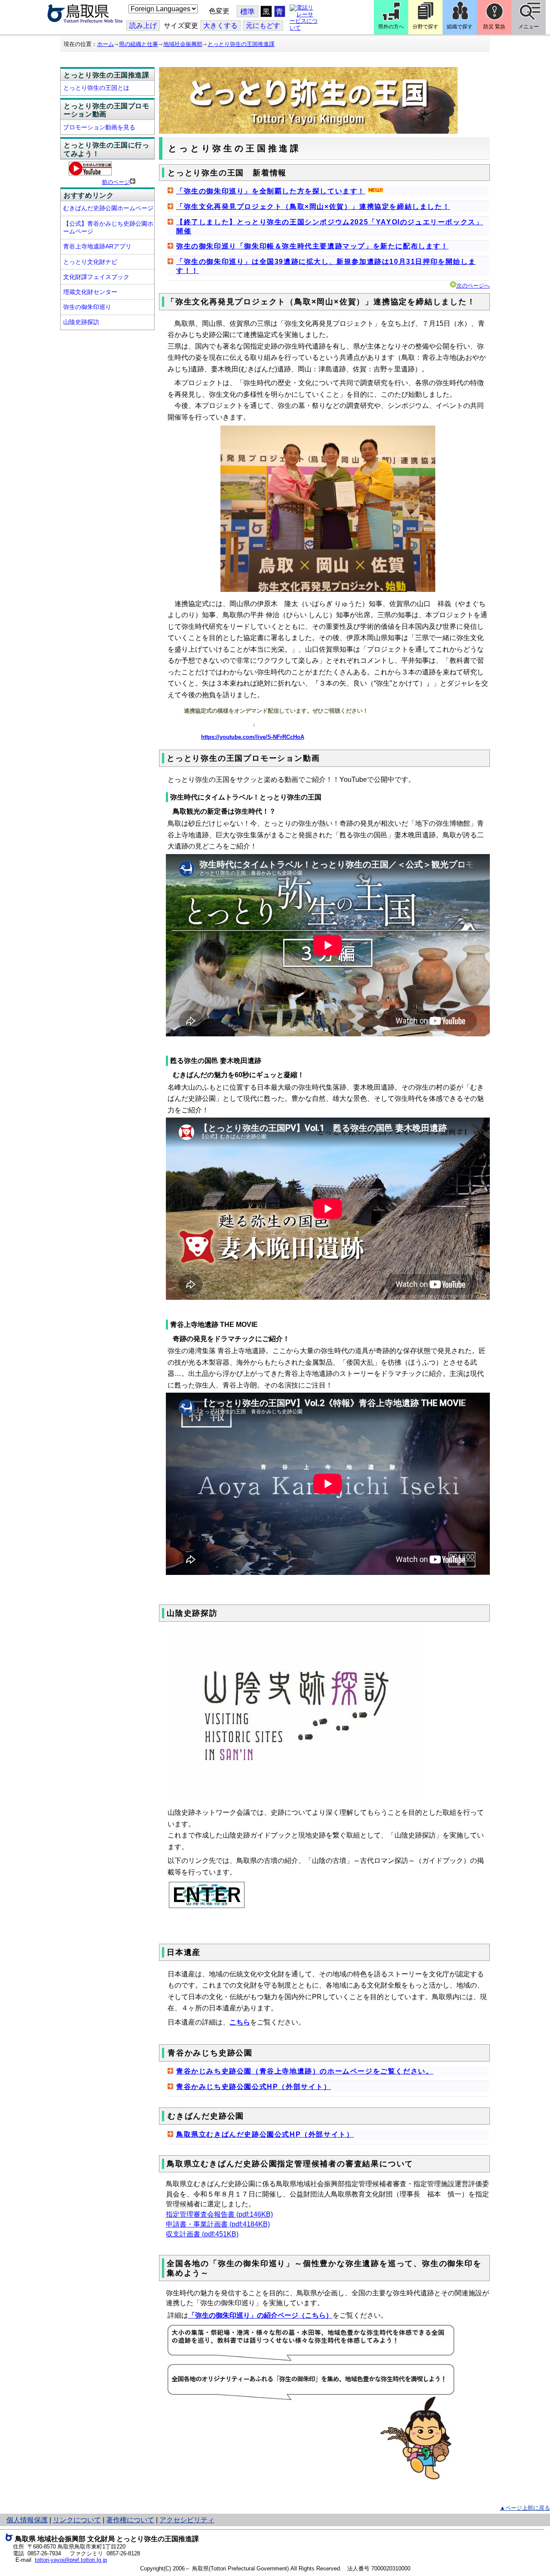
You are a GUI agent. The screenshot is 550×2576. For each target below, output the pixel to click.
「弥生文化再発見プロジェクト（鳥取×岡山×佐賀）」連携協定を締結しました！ (313, 207)
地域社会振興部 (183, 44)
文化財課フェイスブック (96, 277)
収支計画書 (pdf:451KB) (202, 2234)
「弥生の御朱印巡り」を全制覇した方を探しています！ (271, 191)
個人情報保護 (27, 2520)
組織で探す (460, 27)
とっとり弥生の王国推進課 (241, 44)
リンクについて (77, 2520)
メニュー (529, 27)
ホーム (105, 44)
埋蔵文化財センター (90, 292)
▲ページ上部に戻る (525, 2508)
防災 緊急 (494, 27)
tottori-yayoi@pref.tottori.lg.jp (71, 2560)
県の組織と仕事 (139, 44)
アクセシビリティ (187, 2520)
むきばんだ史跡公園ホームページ (108, 208)
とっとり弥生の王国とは (96, 88)
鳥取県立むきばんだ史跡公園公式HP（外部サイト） (265, 2134)
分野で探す (425, 27)
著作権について (130, 2520)
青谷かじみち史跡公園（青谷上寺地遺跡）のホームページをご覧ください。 (305, 2071)
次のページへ (473, 286)
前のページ (116, 182)
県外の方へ (391, 27)
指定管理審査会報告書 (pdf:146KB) (219, 2214)
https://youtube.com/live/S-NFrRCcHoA (253, 737)
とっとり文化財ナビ (90, 262)
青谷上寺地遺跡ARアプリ (97, 246)
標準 (247, 12)
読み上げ (143, 26)
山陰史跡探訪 (81, 322)
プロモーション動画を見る (99, 127)
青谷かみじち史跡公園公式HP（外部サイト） (254, 2087)
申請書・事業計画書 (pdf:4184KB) (218, 2224)
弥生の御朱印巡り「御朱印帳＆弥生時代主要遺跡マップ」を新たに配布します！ (312, 246)
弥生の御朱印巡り (87, 307)
